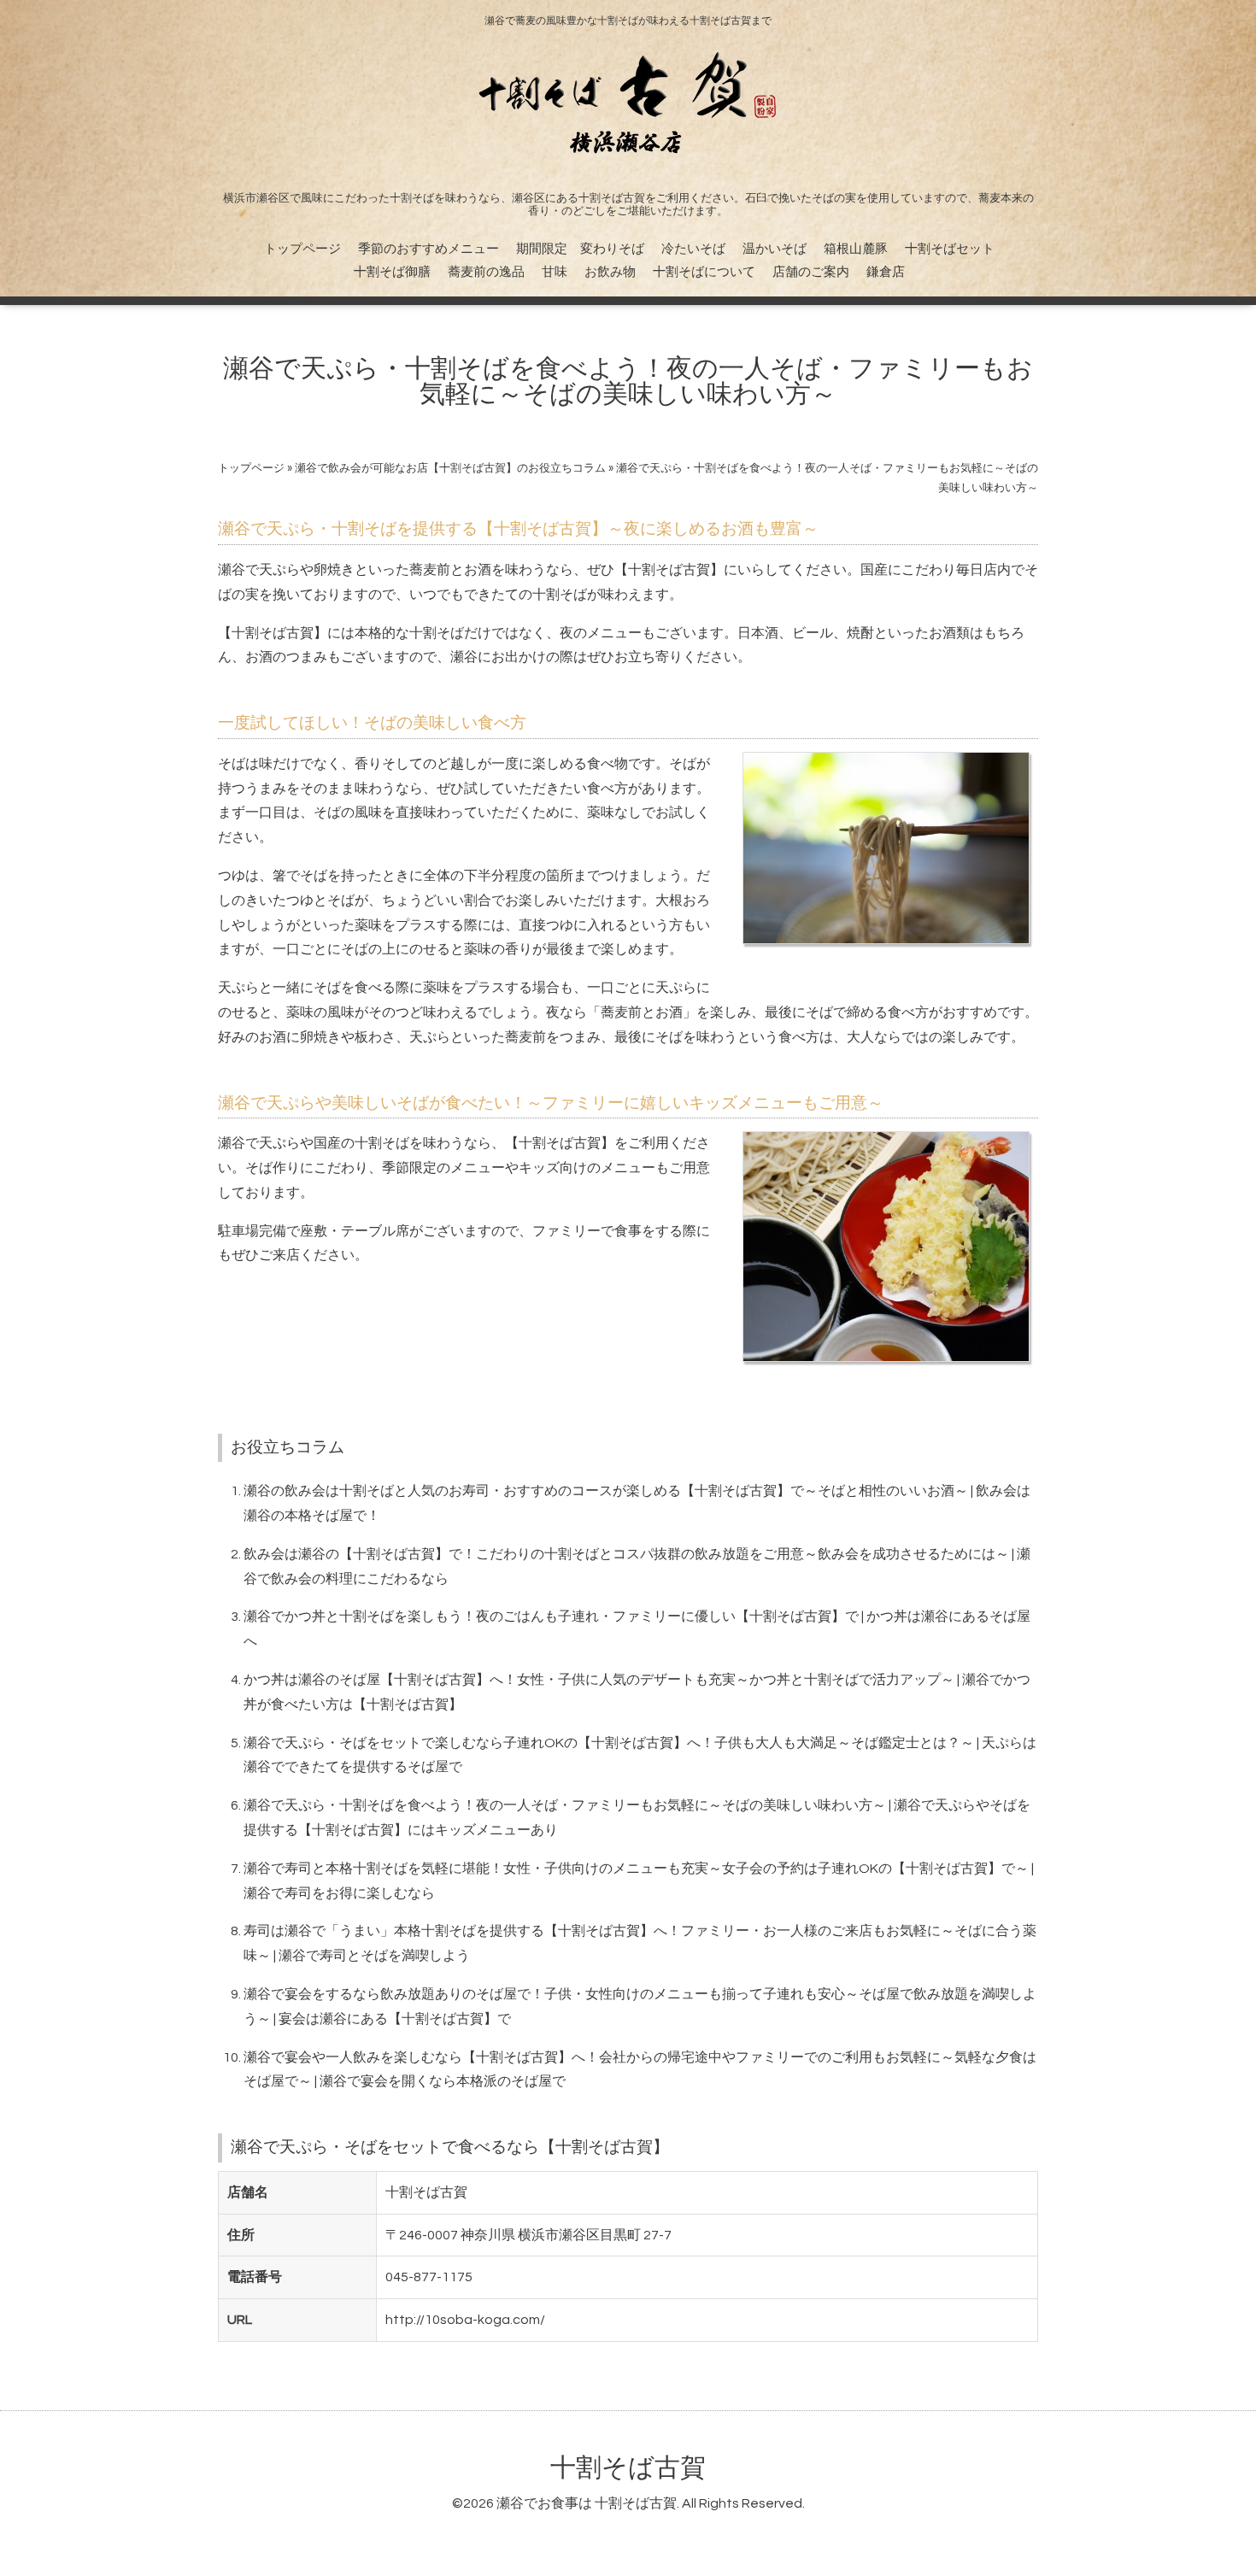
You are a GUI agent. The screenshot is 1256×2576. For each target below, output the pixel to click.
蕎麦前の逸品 (486, 272)
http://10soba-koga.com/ (465, 2320)
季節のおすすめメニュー (428, 249)
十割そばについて (704, 272)
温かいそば (775, 249)
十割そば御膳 (392, 272)
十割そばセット (950, 249)
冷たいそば (693, 249)
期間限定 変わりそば (580, 249)
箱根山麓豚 (856, 249)
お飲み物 (610, 272)
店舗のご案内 (811, 272)
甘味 (555, 272)
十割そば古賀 (628, 2468)
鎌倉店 (886, 272)
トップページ (302, 249)
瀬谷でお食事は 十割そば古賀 (587, 2503)
